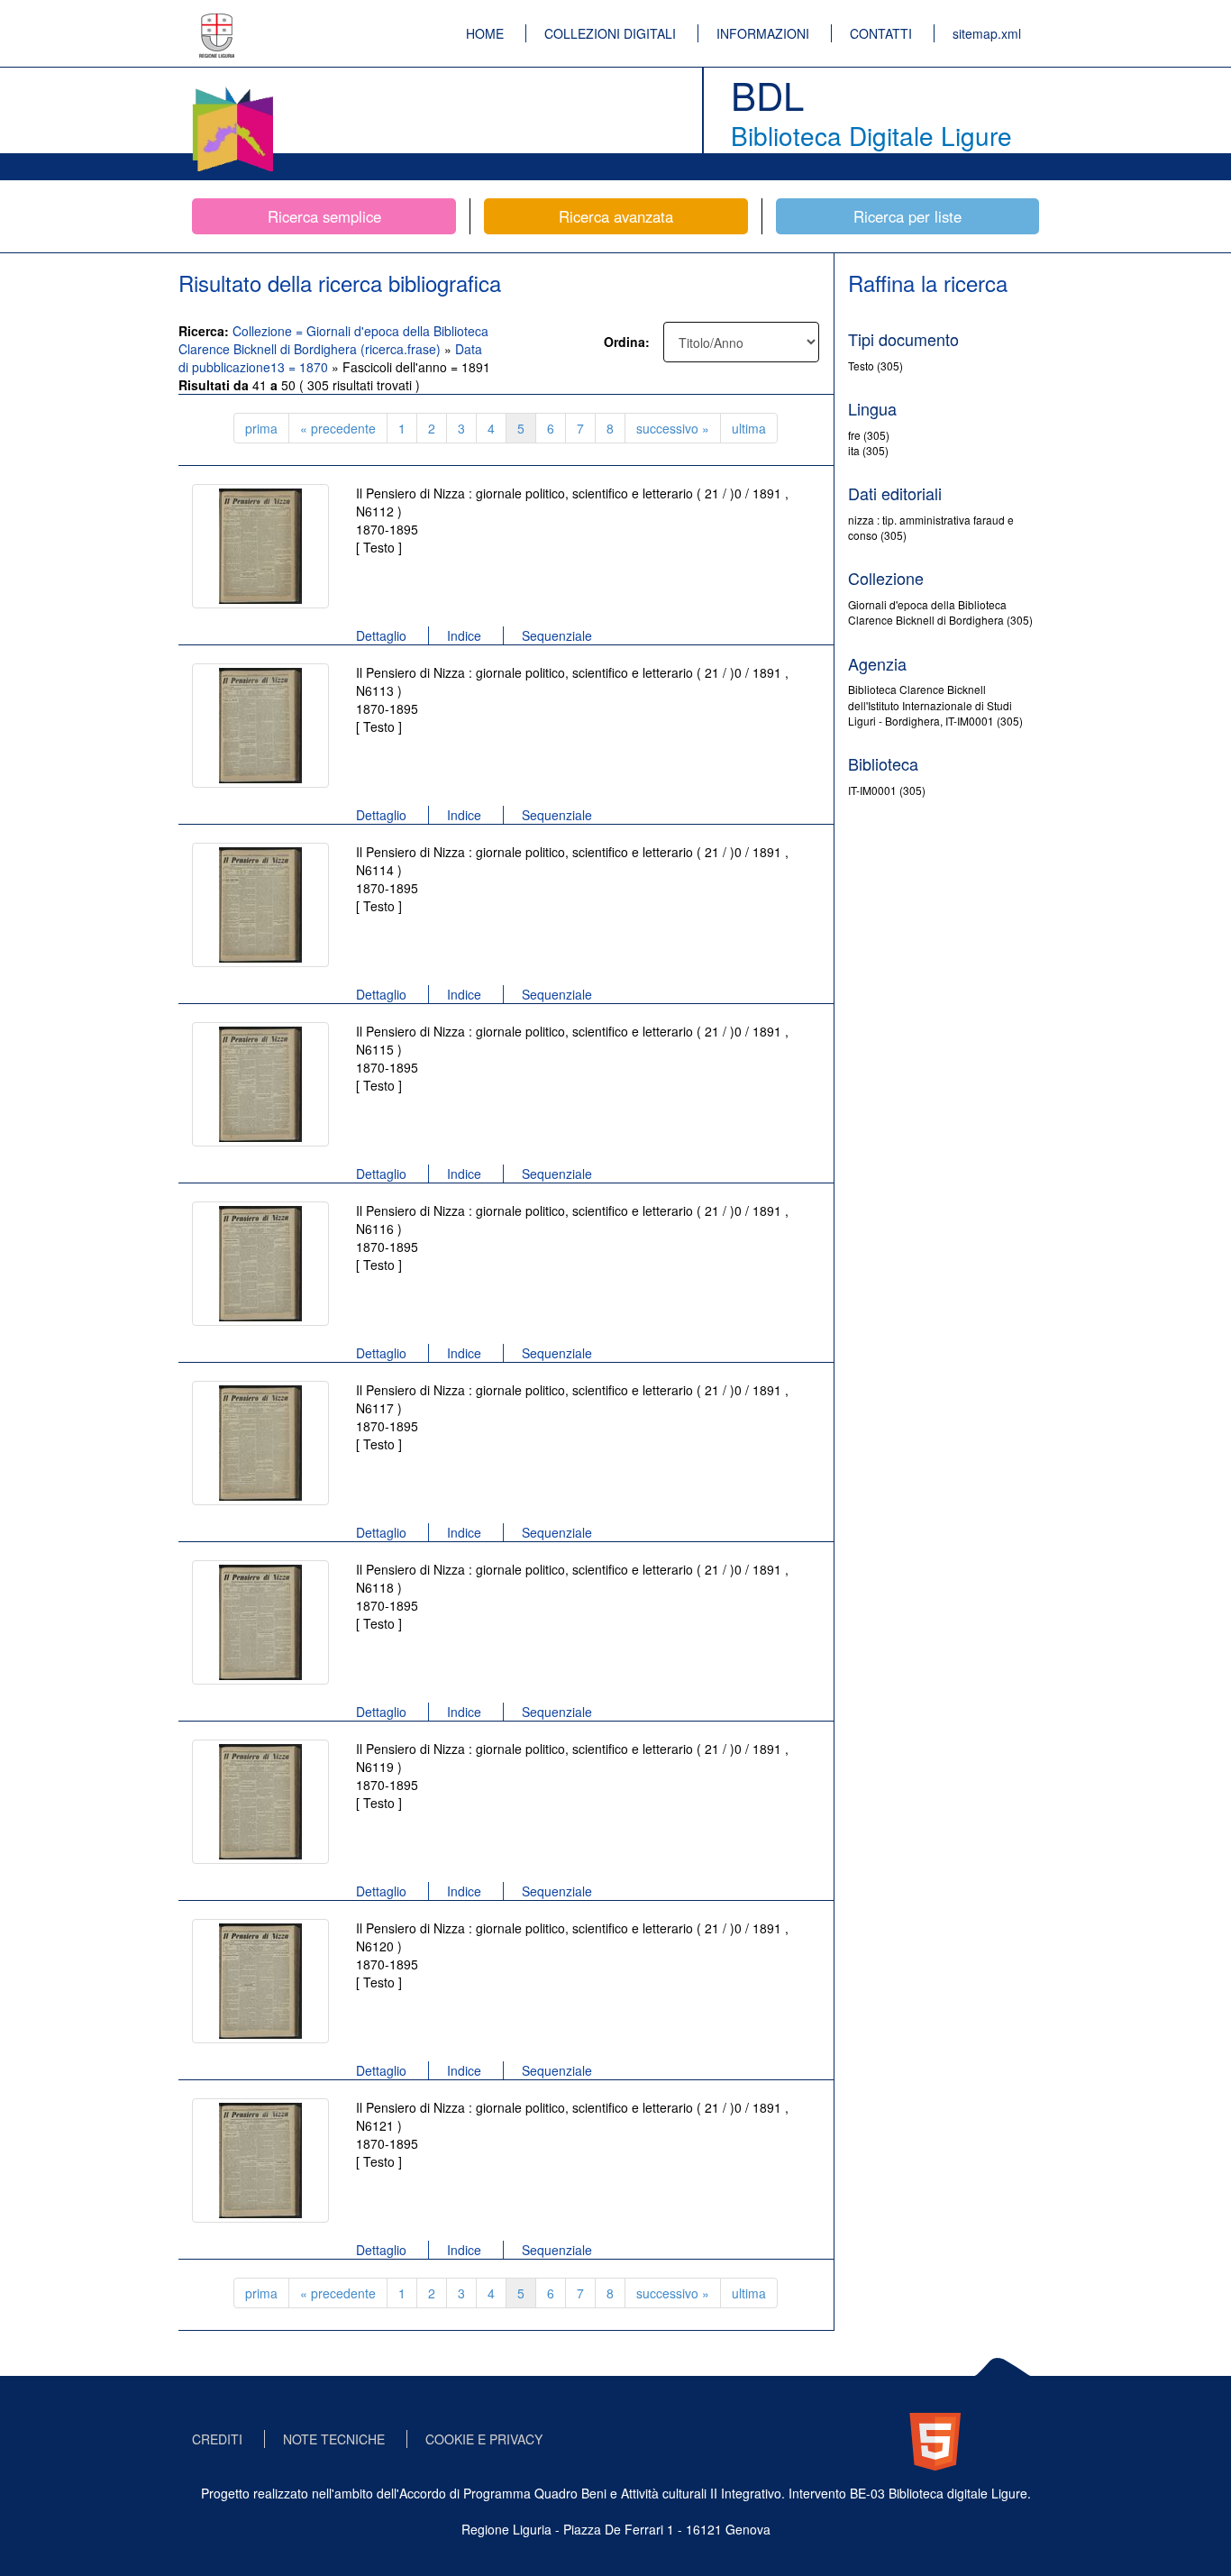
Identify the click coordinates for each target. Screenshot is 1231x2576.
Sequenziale (557, 635)
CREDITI (217, 2439)
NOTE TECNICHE (334, 2439)
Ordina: (627, 342)
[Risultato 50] (260, 2160)
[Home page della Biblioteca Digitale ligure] (233, 90)
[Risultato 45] (260, 1264)
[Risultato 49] (260, 1981)
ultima (749, 428)
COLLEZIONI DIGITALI (610, 33)
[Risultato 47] (260, 1622)
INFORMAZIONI (763, 33)
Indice (464, 635)
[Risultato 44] (260, 1084)
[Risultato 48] (260, 1802)
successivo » (673, 428)
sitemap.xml (987, 33)
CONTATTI (881, 33)
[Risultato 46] (260, 1443)
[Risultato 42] (260, 726)
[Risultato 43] (260, 905)
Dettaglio (381, 635)
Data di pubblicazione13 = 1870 (330, 358)
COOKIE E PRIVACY (484, 2439)
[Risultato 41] (260, 546)
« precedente (338, 428)
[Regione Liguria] (217, 23)
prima (261, 428)
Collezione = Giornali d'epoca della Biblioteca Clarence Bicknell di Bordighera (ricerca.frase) (333, 340)
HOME (485, 33)
